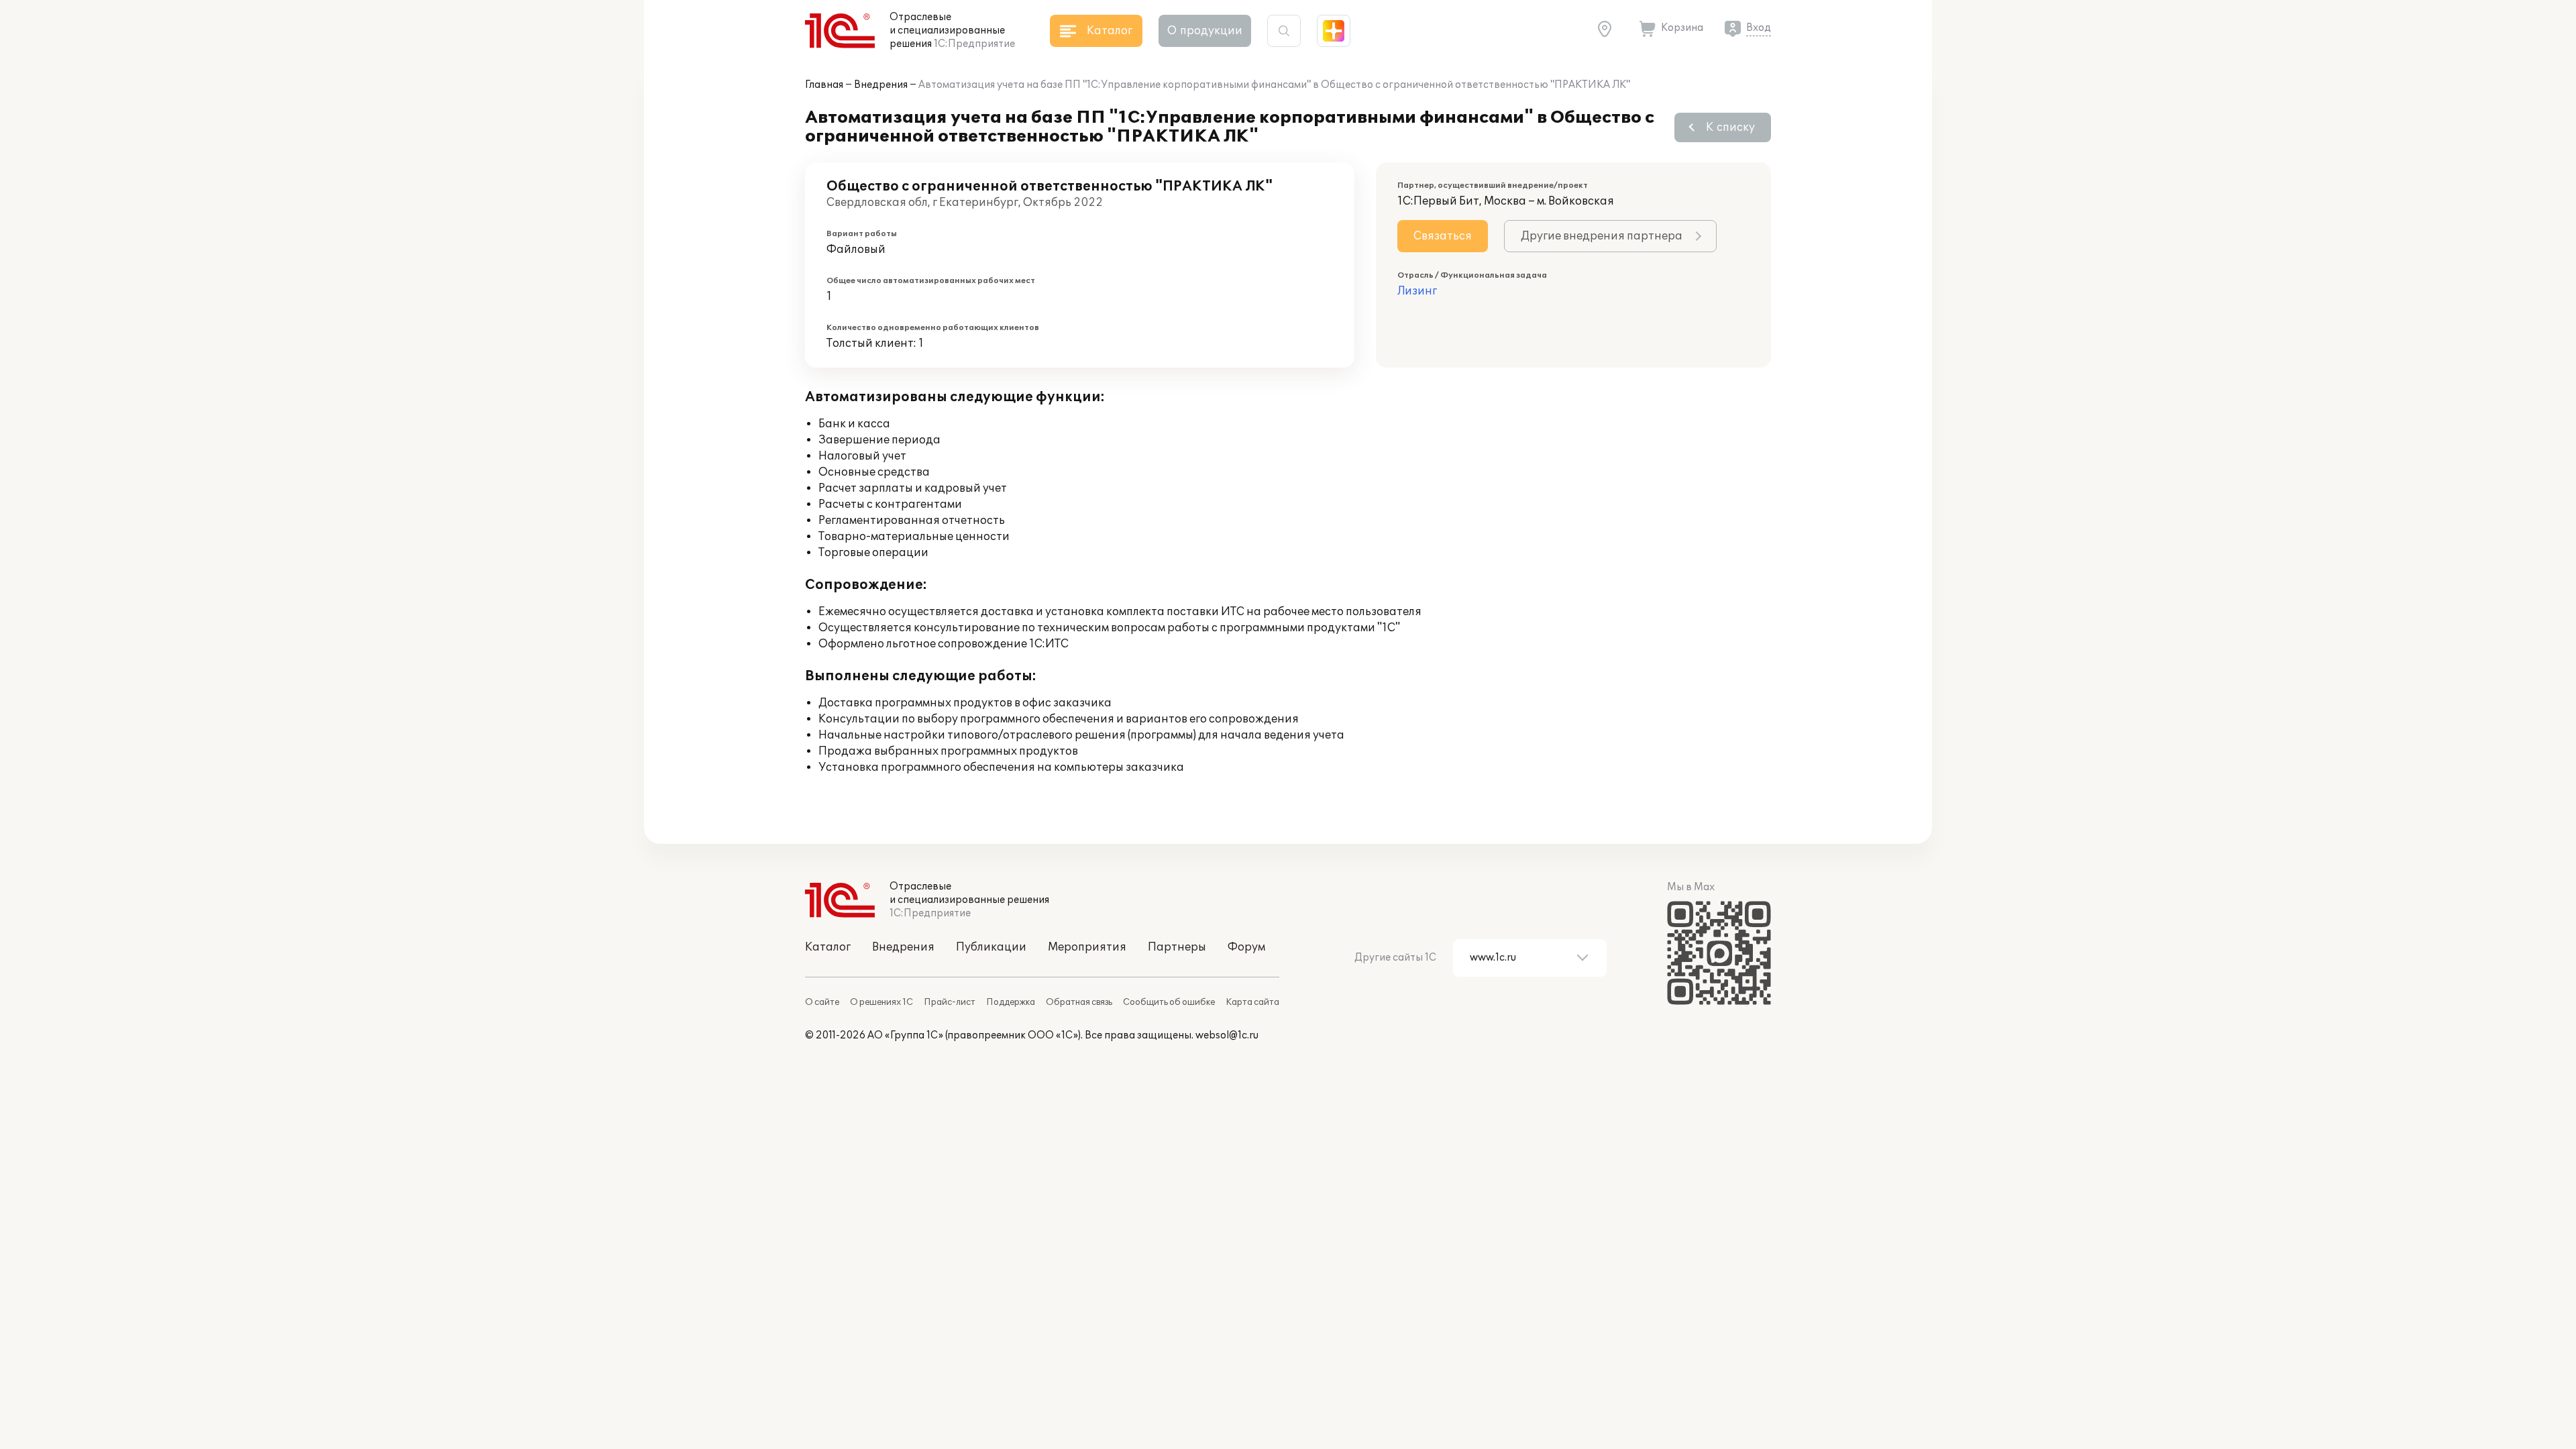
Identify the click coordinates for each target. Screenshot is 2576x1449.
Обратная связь (1079, 1002)
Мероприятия (1087, 947)
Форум (1246, 947)
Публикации (991, 947)
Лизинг (1417, 291)
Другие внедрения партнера (1602, 236)
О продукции (1205, 31)
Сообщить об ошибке (1169, 1002)
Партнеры (1177, 947)
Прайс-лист (950, 1002)
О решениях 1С (881, 1002)
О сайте (822, 1002)
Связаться (1443, 236)
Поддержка (1011, 1002)
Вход (1759, 28)
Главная (824, 85)
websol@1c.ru (1227, 1035)
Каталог (828, 947)
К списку (1730, 127)
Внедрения (881, 85)
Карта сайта (1252, 1002)
